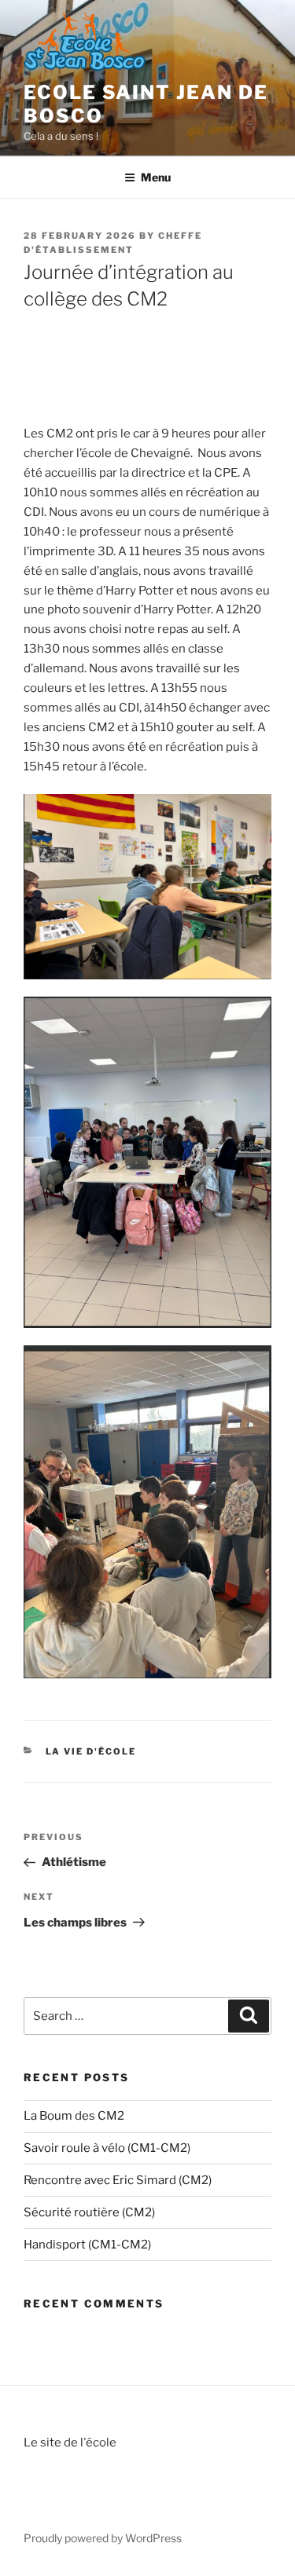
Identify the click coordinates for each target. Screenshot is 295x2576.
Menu (156, 177)
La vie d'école (91, 1751)
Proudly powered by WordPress (103, 2538)
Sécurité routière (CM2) (89, 2212)
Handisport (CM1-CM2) (87, 2245)
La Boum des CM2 (74, 2116)
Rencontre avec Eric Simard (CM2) (118, 2180)
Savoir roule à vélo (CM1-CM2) (107, 2148)
